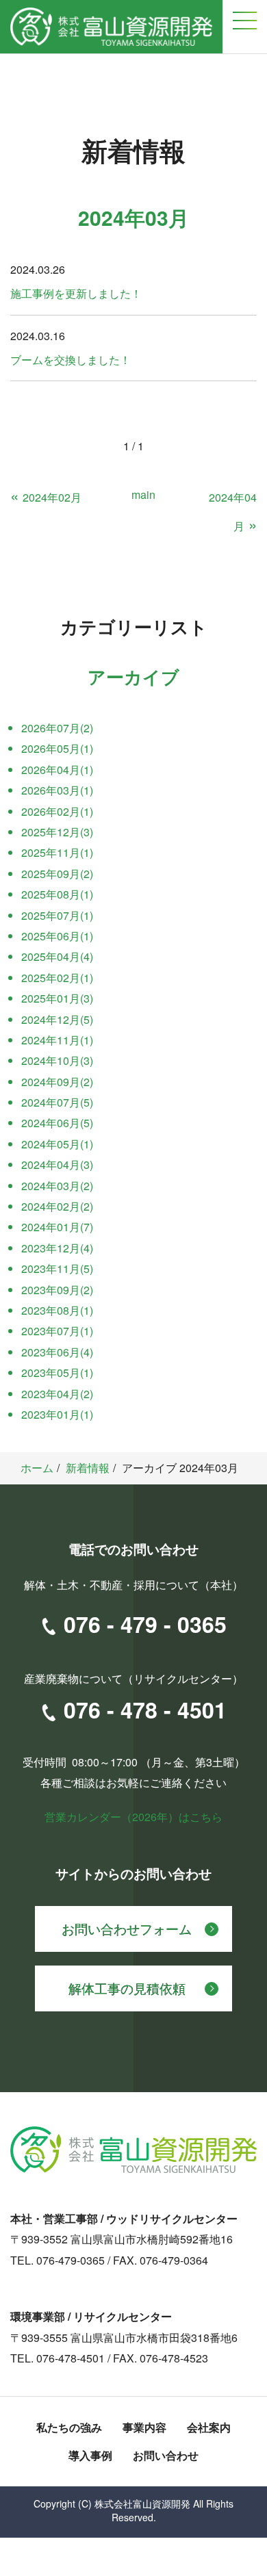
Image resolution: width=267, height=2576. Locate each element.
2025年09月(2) (57, 874)
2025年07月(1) (57, 915)
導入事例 (90, 2455)
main (143, 494)
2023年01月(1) (57, 1414)
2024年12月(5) (57, 1019)
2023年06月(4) (57, 1352)
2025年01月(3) (57, 998)
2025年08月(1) (57, 894)
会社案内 (209, 2427)
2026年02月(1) (57, 811)
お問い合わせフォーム (127, 1928)
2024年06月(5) (57, 1123)
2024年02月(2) (57, 1206)
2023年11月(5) (57, 1268)
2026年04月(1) (57, 770)
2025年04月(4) (57, 956)
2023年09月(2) (57, 1290)
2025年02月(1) (57, 978)
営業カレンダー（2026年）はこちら (133, 1817)
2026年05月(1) (57, 748)
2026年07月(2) (57, 728)
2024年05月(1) (57, 1144)
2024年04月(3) (57, 1164)
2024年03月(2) (57, 1186)
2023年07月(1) (57, 1331)
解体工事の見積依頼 (127, 1988)
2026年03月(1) (57, 790)
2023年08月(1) (57, 1310)
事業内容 (144, 2427)
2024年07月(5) (57, 1102)
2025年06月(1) (57, 936)
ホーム (37, 1468)
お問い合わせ (166, 2455)
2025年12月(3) (57, 832)
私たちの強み (69, 2427)
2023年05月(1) (57, 1373)
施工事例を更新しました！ (76, 293)
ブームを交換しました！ (71, 360)
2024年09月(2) (57, 1082)
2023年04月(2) (57, 1394)
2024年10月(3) (57, 1060)
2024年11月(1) (57, 1040)
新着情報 (88, 1468)
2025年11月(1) (57, 852)
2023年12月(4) (57, 1248)
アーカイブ (133, 677)
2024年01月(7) (57, 1227)
